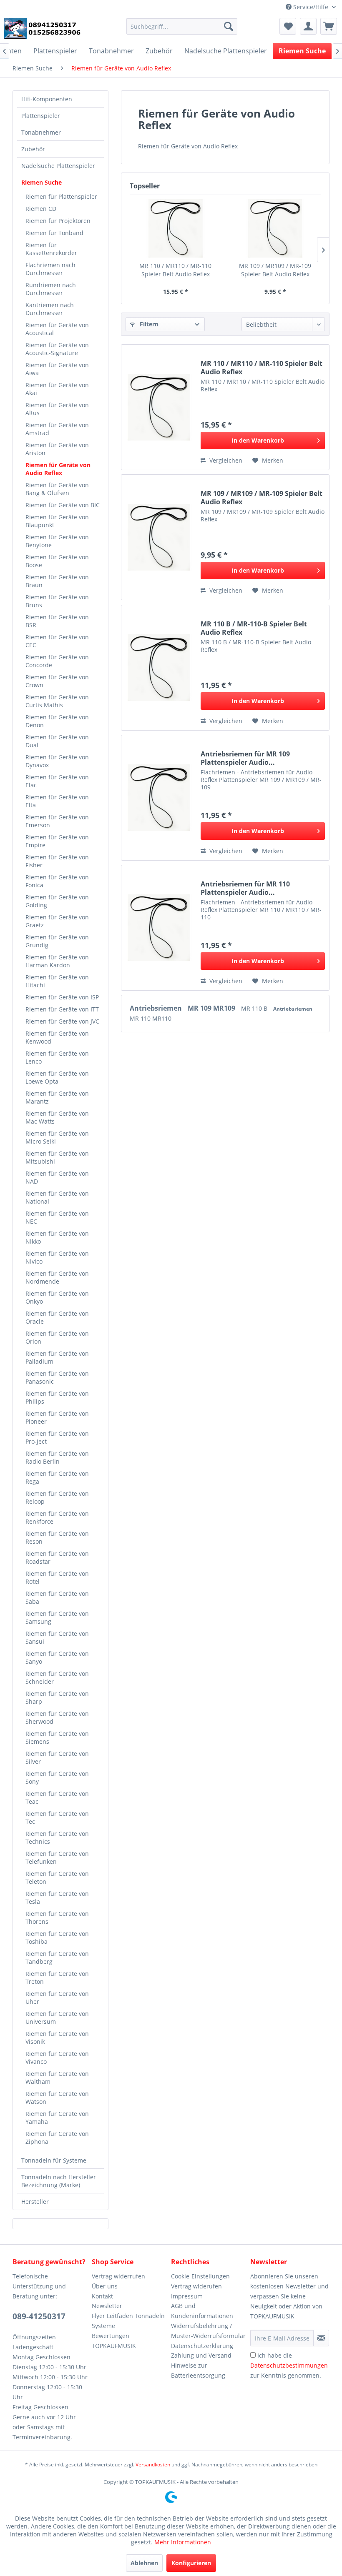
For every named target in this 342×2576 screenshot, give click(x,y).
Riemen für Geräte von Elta (57, 801)
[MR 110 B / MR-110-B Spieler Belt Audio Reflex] (159, 668)
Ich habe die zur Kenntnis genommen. (289, 2365)
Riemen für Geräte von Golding (57, 901)
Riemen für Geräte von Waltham (57, 2078)
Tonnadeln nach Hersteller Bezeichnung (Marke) (59, 2181)
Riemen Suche (41, 182)
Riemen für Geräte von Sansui (57, 1637)
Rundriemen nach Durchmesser (51, 289)
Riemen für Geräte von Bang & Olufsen (57, 489)
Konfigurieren (191, 2563)
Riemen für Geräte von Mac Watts (57, 1117)
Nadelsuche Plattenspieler (58, 166)
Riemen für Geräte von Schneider (57, 1677)
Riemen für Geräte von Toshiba (57, 1938)
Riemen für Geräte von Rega (57, 1477)
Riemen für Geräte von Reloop (57, 1497)
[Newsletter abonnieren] (321, 2338)
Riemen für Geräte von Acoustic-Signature (57, 349)
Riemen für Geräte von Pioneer (57, 1417)
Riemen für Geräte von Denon (57, 721)
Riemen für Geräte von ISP (62, 997)
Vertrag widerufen (196, 2286)
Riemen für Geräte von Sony (57, 1777)
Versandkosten (153, 2465)
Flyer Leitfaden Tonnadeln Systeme (128, 2321)
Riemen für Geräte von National (57, 1197)
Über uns (105, 2286)
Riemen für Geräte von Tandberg (57, 1958)
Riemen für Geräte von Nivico (57, 1257)
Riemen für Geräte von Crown (57, 681)
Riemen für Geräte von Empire (57, 841)
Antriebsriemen (157, 1008)
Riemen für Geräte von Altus (57, 409)
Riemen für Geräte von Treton (57, 1978)
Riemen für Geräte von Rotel (57, 1577)
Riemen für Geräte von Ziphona (57, 2138)
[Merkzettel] (288, 26)
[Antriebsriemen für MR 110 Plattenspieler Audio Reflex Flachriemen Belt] (159, 928)
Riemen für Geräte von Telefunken (57, 1858)
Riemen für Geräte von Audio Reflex (58, 469)
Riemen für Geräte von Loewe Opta (57, 1077)
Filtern (148, 324)
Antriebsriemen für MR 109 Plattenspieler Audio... (245, 758)
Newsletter (107, 2306)
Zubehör (33, 149)
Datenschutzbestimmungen (289, 2365)
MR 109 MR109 (212, 1008)
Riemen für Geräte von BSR (57, 621)
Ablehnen (144, 2563)
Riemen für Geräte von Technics (57, 1837)
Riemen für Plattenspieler (61, 197)
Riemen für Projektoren (58, 221)
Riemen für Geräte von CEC (57, 641)
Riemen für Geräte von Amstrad (57, 429)
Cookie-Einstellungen (200, 2276)
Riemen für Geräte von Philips (57, 1397)
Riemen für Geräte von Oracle (57, 1317)
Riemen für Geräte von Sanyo (57, 1657)
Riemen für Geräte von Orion (57, 1337)
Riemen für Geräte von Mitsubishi (57, 1157)
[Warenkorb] (329, 26)
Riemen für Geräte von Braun (57, 581)
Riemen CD (41, 209)
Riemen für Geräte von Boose (57, 561)
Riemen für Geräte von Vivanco (57, 2058)
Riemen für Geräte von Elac (57, 781)
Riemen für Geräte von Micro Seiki (57, 1137)
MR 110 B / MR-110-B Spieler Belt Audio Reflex (254, 628)
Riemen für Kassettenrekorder (51, 249)
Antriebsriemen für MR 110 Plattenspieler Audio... (245, 888)
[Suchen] (229, 26)
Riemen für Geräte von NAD (57, 1177)
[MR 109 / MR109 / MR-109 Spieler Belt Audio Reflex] (275, 228)
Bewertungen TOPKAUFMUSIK (114, 2341)
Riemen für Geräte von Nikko (57, 1237)
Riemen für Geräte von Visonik (57, 2038)
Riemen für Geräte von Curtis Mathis (57, 701)
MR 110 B (255, 1008)
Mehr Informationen (183, 2542)
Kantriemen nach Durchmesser (50, 309)
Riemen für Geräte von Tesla (57, 1898)
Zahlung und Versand (201, 2355)
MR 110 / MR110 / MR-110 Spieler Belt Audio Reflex (175, 270)
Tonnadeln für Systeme (54, 2160)
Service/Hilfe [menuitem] (311, 7)
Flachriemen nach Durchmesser (50, 269)
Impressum (187, 2296)
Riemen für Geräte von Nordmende (57, 1277)
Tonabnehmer (41, 132)
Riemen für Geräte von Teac (57, 1797)
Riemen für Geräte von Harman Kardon (57, 961)
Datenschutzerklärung (202, 2346)
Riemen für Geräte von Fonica (57, 881)
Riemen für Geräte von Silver (57, 1757)
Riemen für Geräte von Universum (57, 2018)
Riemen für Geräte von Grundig (57, 941)
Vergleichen (225, 460)
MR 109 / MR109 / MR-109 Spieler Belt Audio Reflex (275, 270)
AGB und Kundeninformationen (202, 2311)
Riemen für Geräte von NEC (57, 1217)
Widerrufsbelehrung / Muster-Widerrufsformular (208, 2331)
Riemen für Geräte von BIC (63, 505)
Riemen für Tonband (54, 233)
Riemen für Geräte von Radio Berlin (57, 1457)
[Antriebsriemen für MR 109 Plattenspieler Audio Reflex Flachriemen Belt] (159, 798)
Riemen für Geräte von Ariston (57, 449)
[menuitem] (182, 26)
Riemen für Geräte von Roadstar (57, 1557)
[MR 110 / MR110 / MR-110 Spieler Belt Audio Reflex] (175, 228)
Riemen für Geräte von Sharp (57, 1697)
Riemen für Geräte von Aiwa (57, 369)
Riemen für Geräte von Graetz (57, 921)
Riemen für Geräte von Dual (57, 741)
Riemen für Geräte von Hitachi (57, 981)
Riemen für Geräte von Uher (57, 1998)
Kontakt (102, 2296)
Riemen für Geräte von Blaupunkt (57, 521)
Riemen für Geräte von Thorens (57, 1918)
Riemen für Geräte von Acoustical (57, 329)
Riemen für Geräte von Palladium (57, 1357)
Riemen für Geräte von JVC (62, 1021)
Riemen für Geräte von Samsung (57, 1617)
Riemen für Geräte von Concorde (57, 661)
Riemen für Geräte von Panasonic (57, 1377)
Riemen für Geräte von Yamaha (57, 2118)
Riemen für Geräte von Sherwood (57, 1717)
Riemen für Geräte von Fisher (57, 861)
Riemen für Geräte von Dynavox (57, 761)
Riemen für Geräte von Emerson (57, 821)
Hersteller (35, 2202)
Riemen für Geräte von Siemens (57, 1737)
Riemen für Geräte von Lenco (57, 1057)
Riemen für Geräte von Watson (57, 2098)
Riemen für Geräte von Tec (57, 1817)
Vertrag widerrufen (118, 2276)
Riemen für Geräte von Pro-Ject (57, 1437)
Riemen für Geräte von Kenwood (57, 1037)
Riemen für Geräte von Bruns (57, 601)
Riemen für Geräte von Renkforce (57, 1517)
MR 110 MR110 (151, 1018)
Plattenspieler (41, 116)
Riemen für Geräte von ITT (62, 1009)
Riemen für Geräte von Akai (57, 389)
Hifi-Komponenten (47, 99)
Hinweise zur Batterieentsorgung (198, 2370)
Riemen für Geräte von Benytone (57, 541)
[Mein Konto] (308, 26)
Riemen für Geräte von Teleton (57, 1878)
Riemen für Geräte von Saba (57, 1597)
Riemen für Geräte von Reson (57, 1537)
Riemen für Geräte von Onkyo (57, 1297)
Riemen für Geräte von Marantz (57, 1097)
